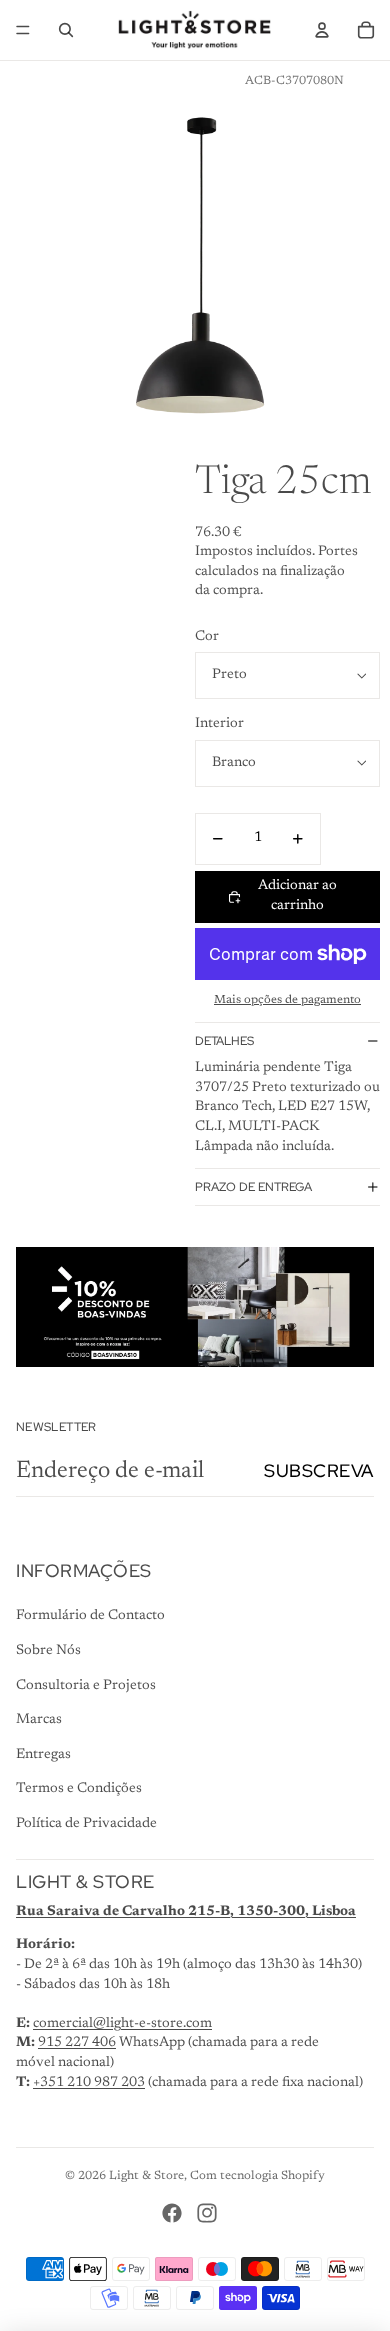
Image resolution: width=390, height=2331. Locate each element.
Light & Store (146, 2176)
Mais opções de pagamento (287, 1000)
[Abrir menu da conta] (322, 30)
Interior (219, 724)
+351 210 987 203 (89, 2083)
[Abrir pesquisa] (66, 30)
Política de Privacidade (86, 1824)
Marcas (39, 1720)
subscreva (319, 1470)
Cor (207, 637)
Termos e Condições (79, 1789)
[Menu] (23, 30)
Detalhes (224, 1041)
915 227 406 (77, 2043)
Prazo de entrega (253, 1187)
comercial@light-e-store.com (122, 2024)
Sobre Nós (48, 1651)
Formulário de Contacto (90, 1616)
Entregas (43, 1755)
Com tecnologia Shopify (257, 2176)
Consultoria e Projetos (86, 1686)
